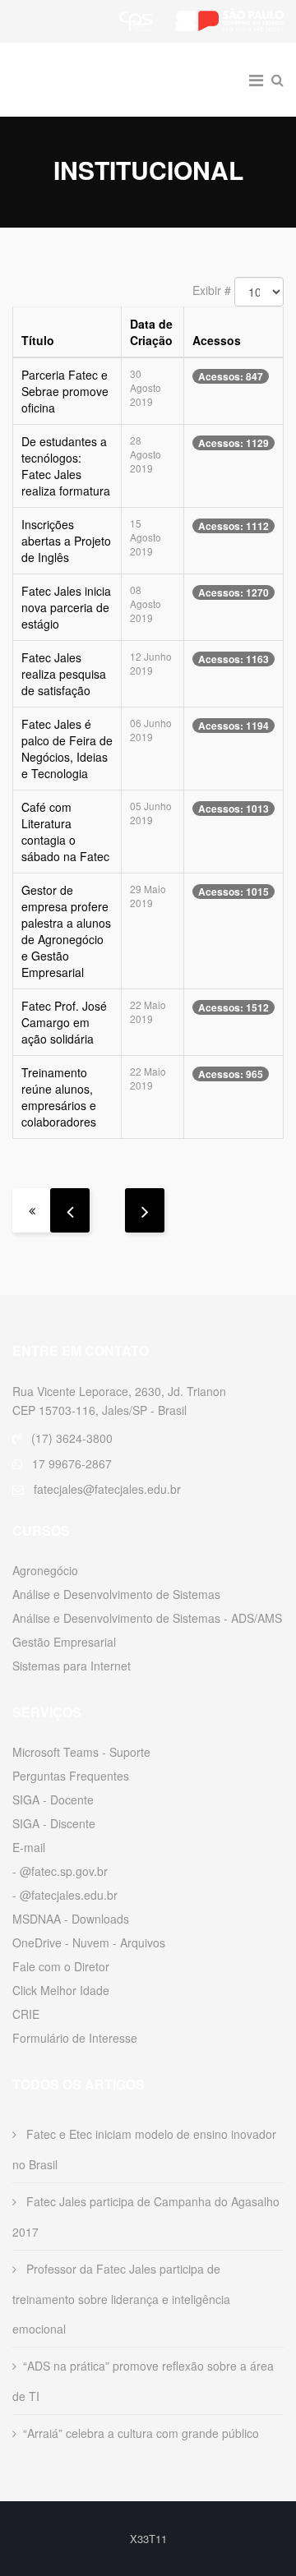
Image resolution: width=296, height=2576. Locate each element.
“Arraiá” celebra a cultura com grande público (141, 2433)
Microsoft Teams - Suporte (81, 1752)
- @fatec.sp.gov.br (60, 1871)
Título (38, 340)
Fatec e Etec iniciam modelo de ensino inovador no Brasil (144, 2149)
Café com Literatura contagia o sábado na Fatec (65, 832)
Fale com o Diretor (61, 1966)
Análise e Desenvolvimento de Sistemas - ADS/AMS (147, 1618)
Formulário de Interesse (75, 2038)
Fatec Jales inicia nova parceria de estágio (66, 607)
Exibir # (212, 290)
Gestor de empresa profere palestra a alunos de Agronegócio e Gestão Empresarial (66, 931)
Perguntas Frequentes (71, 1776)
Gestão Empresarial (64, 1642)
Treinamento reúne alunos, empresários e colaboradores (59, 1097)
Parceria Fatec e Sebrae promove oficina (65, 391)
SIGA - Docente (53, 1800)
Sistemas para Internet (72, 1666)
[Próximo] (145, 1210)
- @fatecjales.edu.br (65, 1895)
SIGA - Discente (54, 1823)
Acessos (217, 340)
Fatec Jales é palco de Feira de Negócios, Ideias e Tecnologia (67, 749)
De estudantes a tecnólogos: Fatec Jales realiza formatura (66, 466)
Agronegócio (45, 1570)
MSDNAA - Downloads (71, 1919)
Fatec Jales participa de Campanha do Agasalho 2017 (146, 2217)
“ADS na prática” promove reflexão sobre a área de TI (143, 2381)
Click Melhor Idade (61, 1990)
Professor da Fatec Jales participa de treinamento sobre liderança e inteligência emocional (121, 2299)
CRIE (26, 2014)
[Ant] (70, 1210)
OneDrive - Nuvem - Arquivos (89, 1942)
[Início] (32, 1210)
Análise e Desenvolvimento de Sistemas (116, 1594)
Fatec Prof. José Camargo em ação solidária (64, 1022)
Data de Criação (151, 332)
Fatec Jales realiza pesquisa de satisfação (64, 674)
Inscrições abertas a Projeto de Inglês (66, 541)
